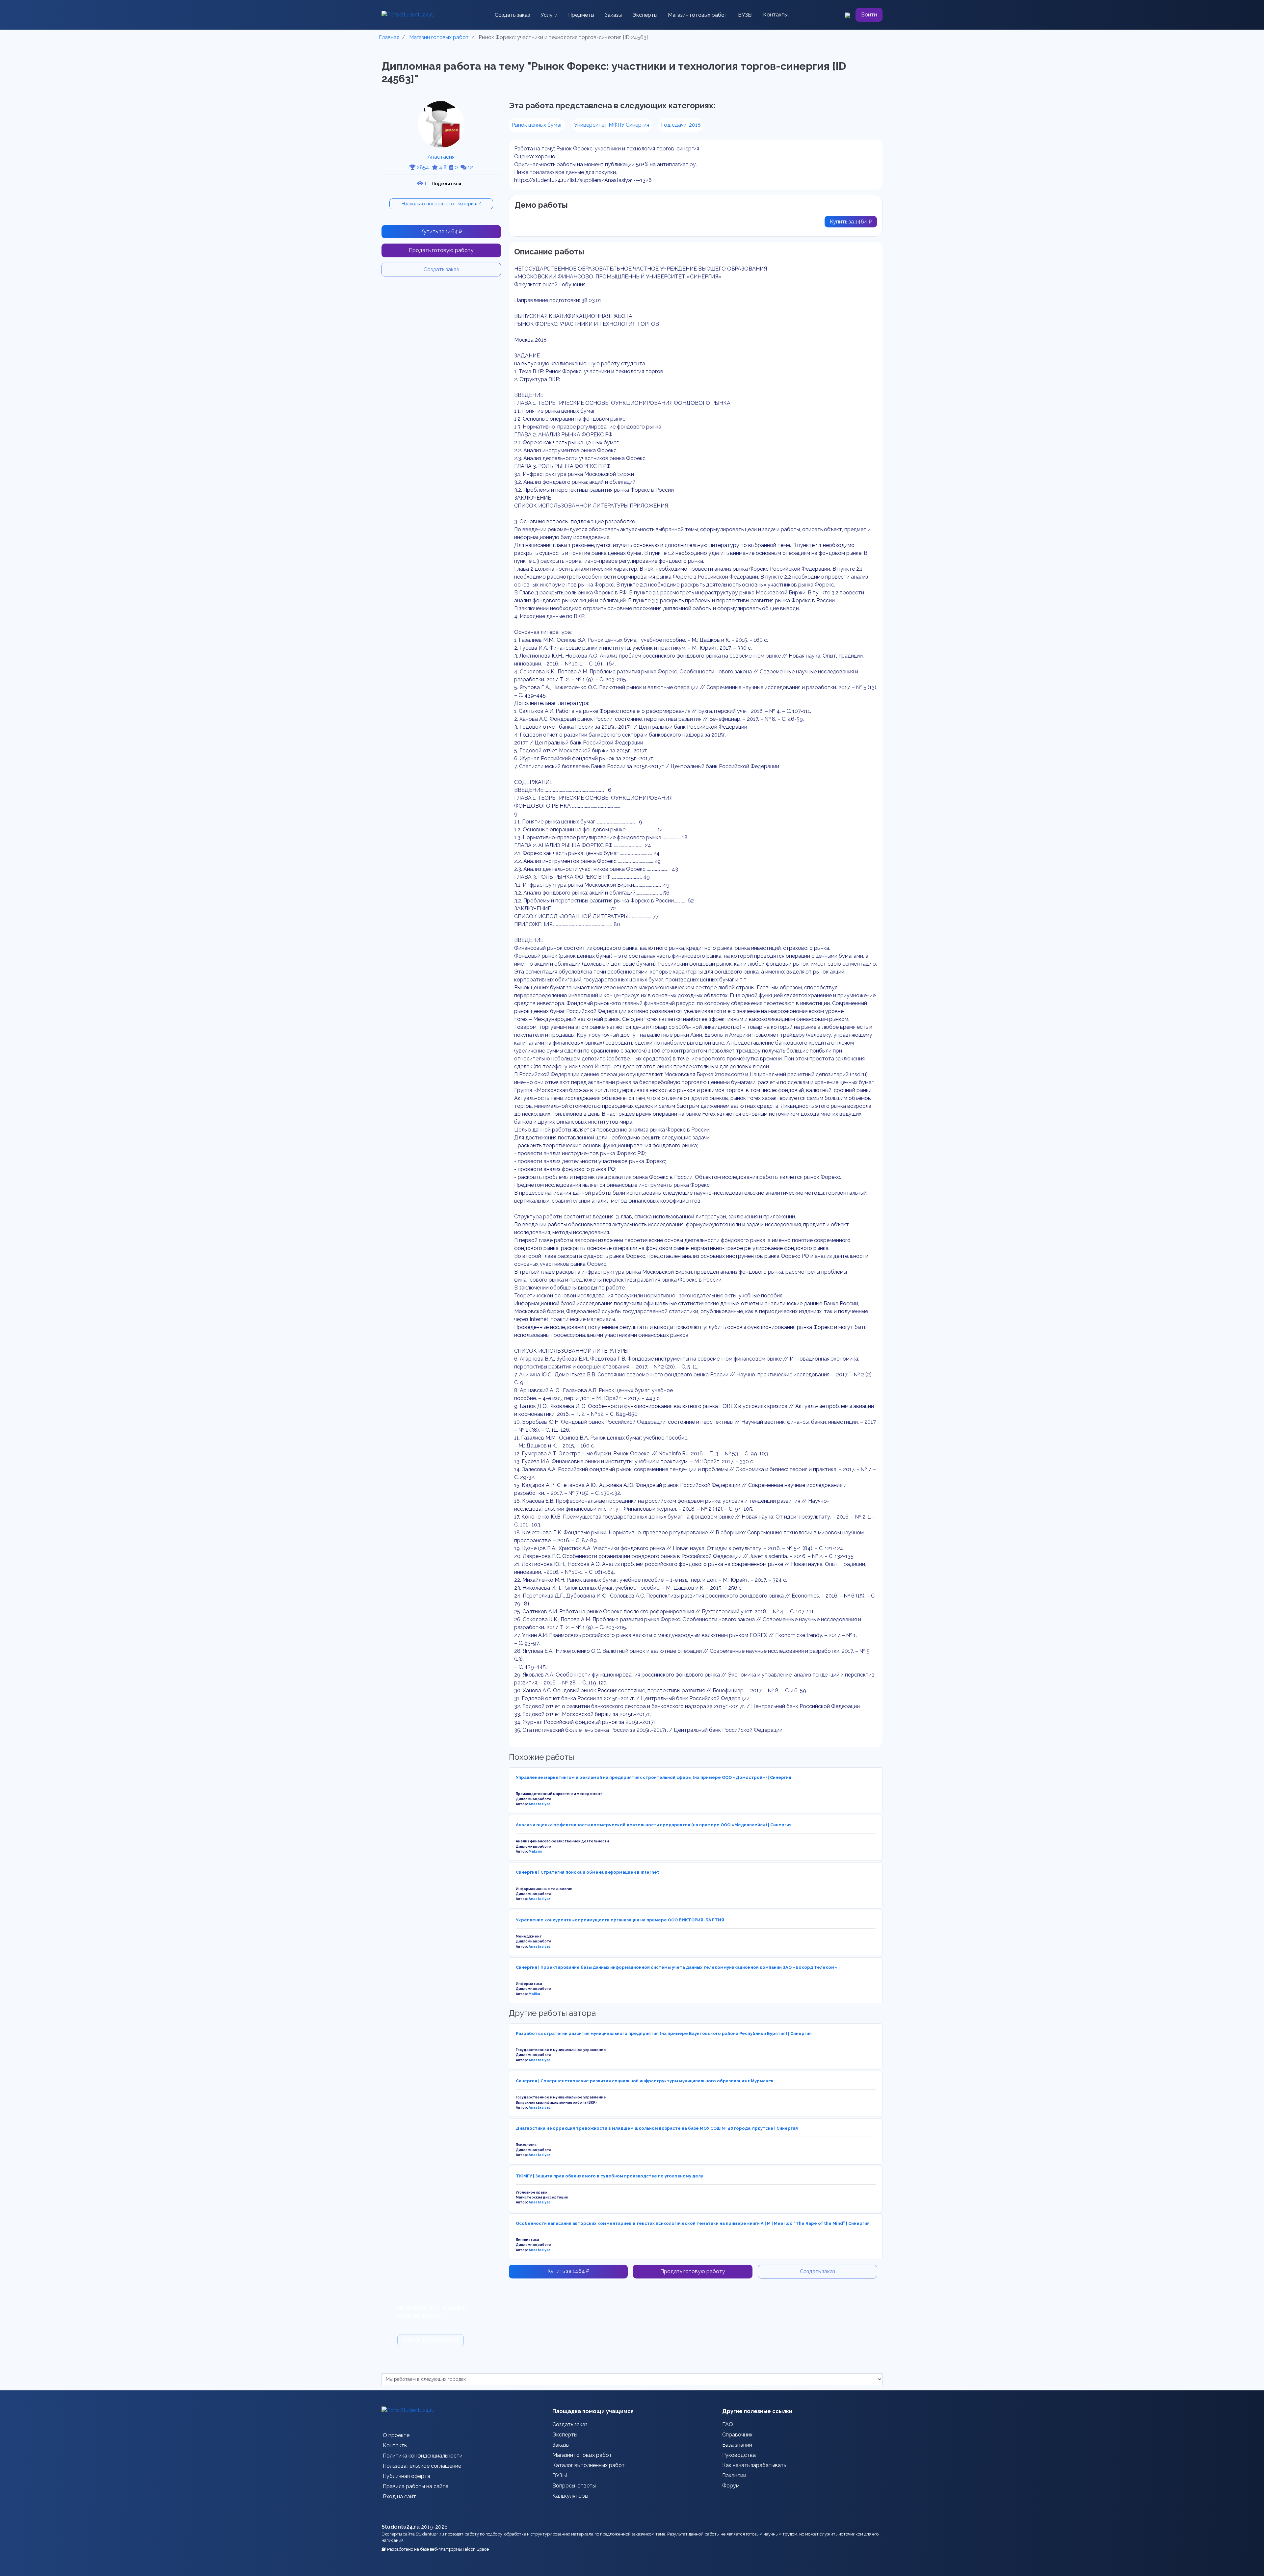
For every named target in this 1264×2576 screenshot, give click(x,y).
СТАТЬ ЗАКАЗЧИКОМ (431, 2340)
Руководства (739, 2455)
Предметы (581, 15)
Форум (731, 2486)
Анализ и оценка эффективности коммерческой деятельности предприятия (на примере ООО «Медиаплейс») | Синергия (654, 1825)
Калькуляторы (570, 2496)
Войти (869, 15)
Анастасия (441, 157)
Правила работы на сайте (416, 2486)
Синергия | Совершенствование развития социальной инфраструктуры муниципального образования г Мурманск (645, 2081)
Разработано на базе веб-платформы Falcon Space (438, 2549)
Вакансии (734, 2475)
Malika (534, 1994)
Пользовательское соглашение (422, 2466)
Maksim (535, 1851)
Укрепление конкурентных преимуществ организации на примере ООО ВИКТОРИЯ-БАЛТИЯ (620, 1920)
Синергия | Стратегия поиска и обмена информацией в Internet (587, 1872)
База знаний (737, 2445)
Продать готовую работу (441, 250)
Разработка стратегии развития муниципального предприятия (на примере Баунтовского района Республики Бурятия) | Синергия (664, 2033)
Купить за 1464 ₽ (441, 232)
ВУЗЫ (745, 15)
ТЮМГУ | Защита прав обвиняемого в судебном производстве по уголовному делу (609, 2176)
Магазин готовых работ (698, 15)
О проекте (396, 2435)
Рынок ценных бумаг (537, 125)
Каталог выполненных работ (589, 2465)
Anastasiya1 (540, 1804)
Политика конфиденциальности (423, 2456)
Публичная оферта (407, 2476)
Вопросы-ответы (574, 2486)
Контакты (775, 15)
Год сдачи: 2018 (681, 125)
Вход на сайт (399, 2497)
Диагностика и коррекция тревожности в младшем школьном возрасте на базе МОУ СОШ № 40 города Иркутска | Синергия (657, 2128)
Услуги (549, 15)
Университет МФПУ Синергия (612, 125)
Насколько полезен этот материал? (441, 204)
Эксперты (645, 15)
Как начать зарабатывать (754, 2465)
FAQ (728, 2424)
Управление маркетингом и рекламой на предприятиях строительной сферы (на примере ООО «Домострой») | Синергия (654, 1777)
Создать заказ (512, 15)
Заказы (613, 15)
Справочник (737, 2435)
